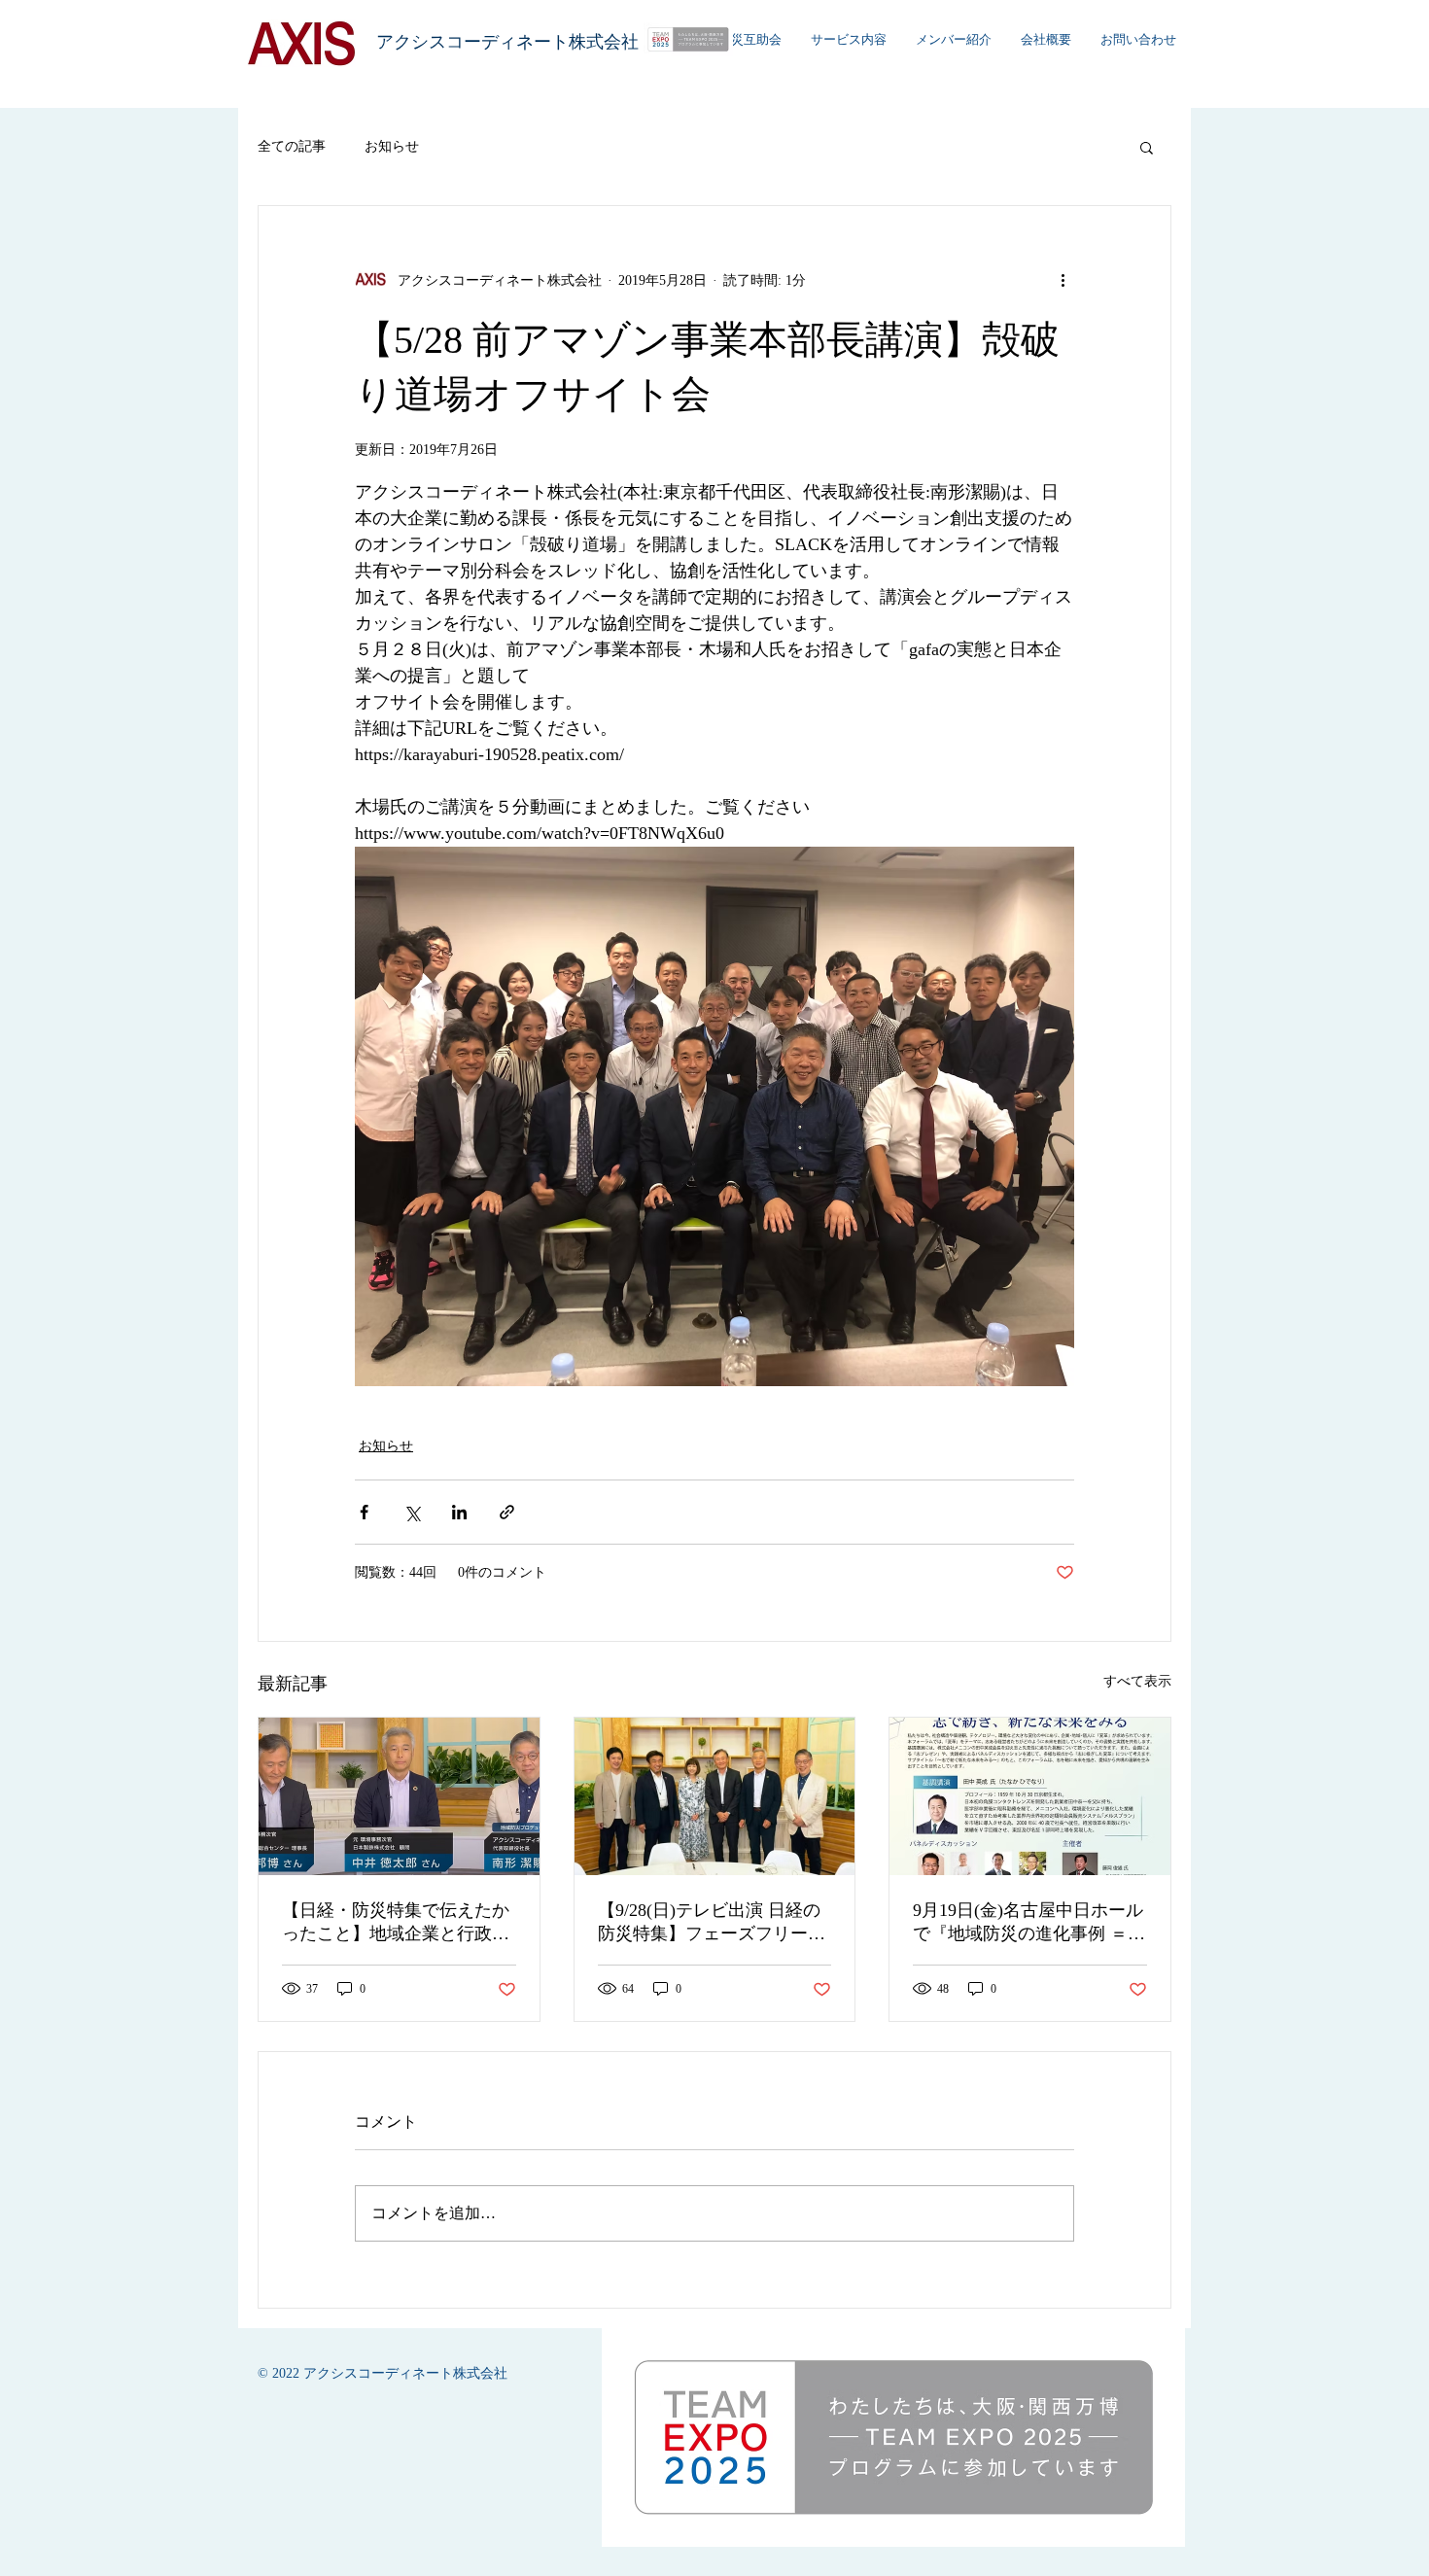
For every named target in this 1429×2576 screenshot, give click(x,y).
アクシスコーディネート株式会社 (507, 42)
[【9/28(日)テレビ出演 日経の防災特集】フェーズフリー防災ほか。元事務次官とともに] (715, 1796)
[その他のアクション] (1063, 280)
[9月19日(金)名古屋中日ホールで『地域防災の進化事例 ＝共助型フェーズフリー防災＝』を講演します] (1030, 1796)
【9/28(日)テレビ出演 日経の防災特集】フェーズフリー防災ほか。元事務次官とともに (712, 1923)
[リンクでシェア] (507, 1512)
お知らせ (392, 146)
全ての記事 (292, 146)
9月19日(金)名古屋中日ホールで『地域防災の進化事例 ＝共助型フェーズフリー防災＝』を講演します (1029, 1923)
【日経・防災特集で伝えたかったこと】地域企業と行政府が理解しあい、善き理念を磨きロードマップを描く (396, 1923)
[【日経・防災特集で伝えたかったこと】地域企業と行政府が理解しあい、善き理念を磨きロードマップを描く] (399, 1796)
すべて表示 (1137, 1681)
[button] (1147, 147)
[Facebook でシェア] (364, 1512)
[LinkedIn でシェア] (459, 1512)
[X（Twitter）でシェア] (412, 1512)
